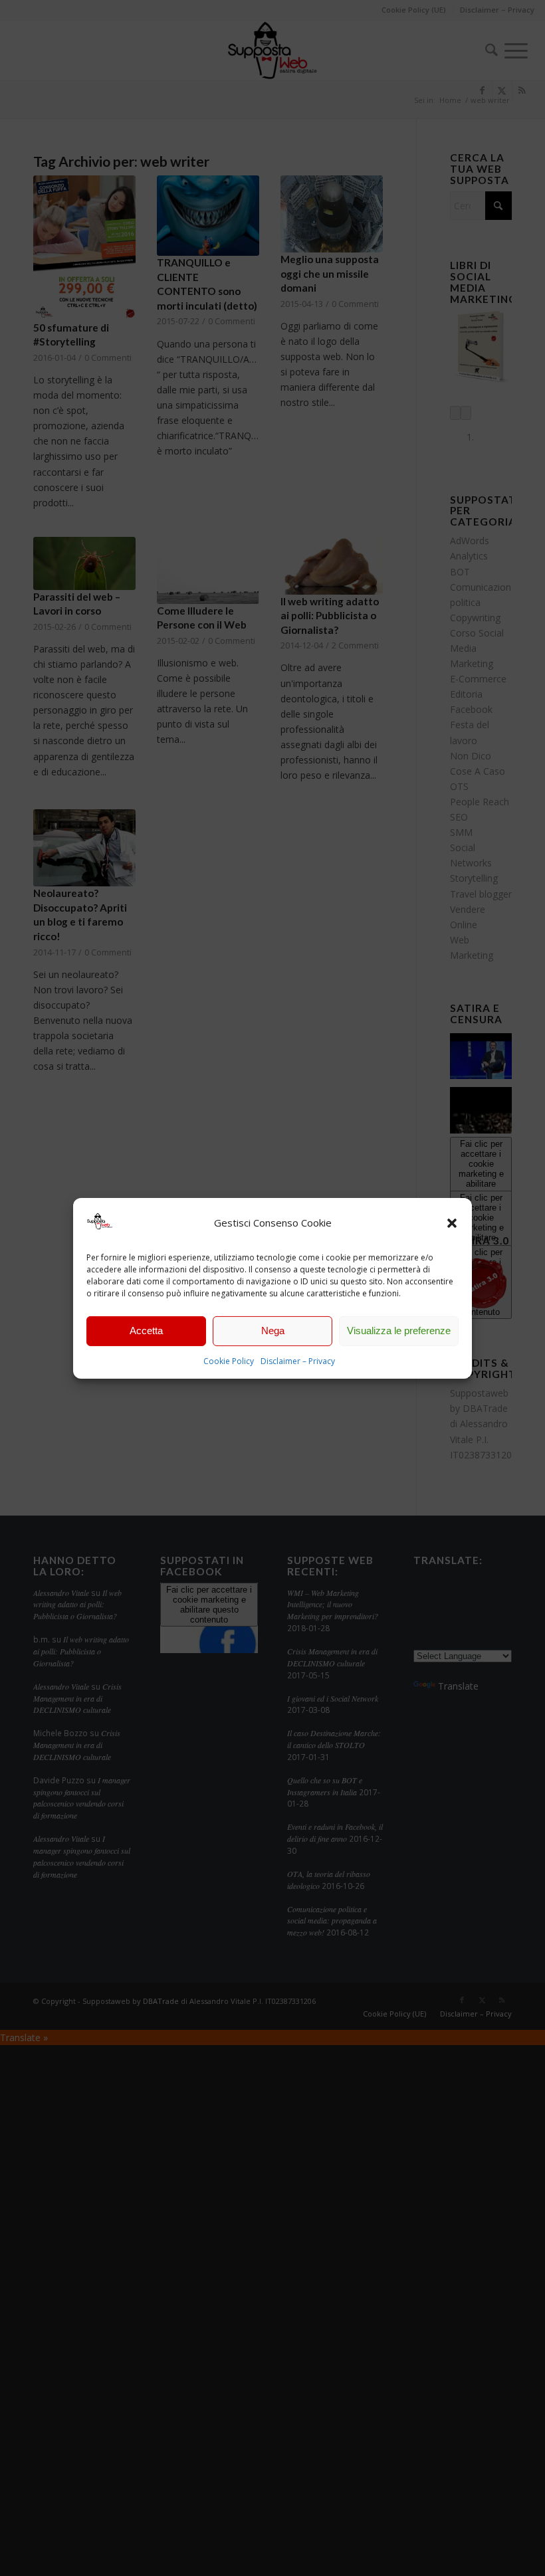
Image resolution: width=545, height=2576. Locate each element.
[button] (452, 1223)
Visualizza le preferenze (399, 1331)
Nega (273, 1331)
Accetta (146, 1331)
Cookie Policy (229, 1361)
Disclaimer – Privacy (298, 1361)
